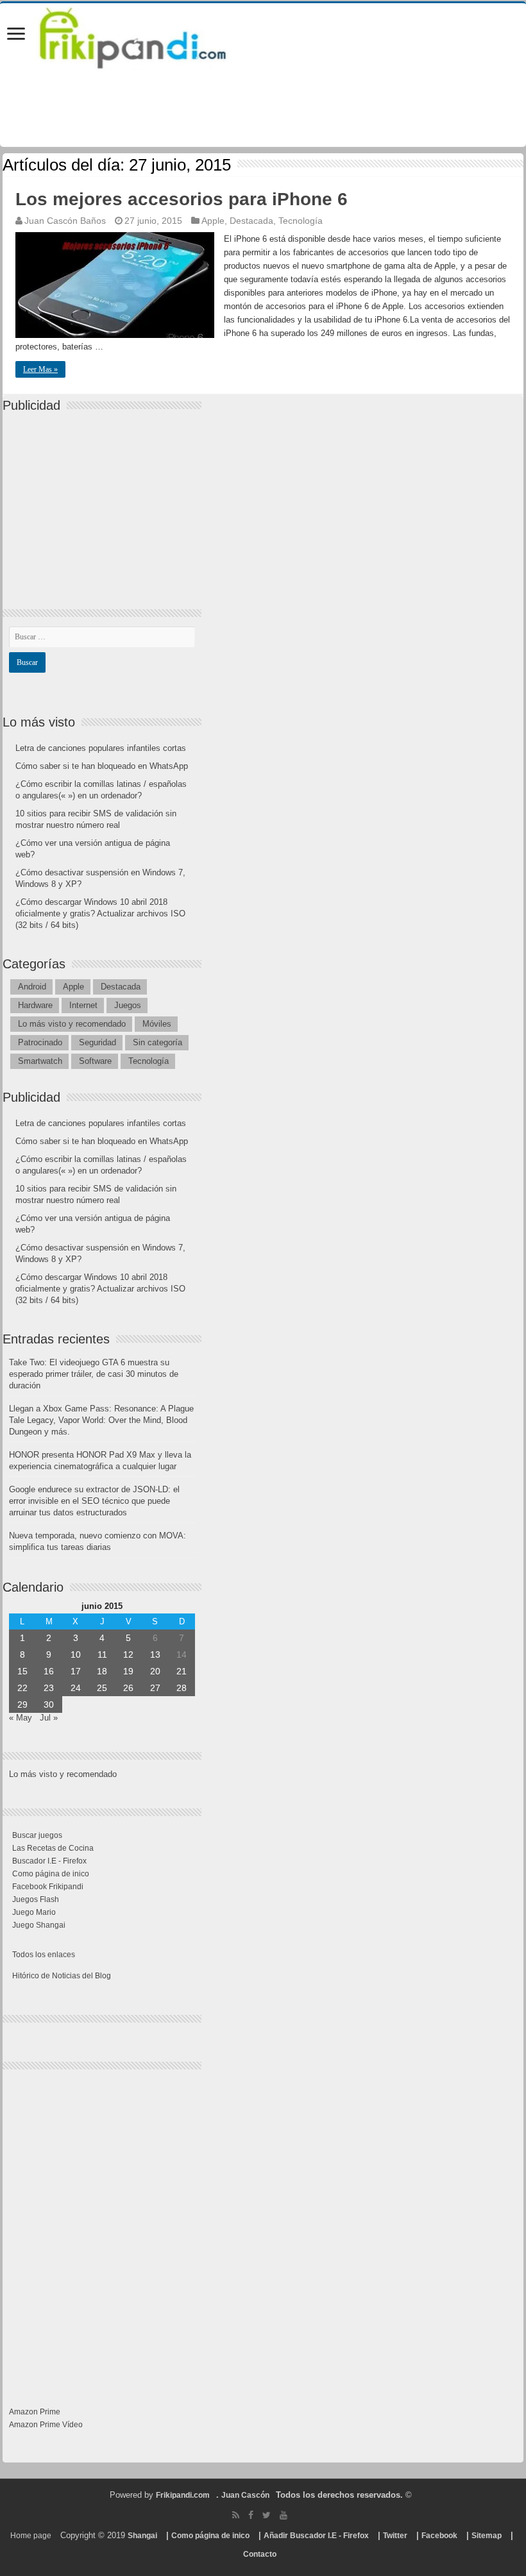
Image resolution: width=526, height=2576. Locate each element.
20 (155, 1671)
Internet (83, 1005)
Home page (31, 2536)
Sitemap (487, 2536)
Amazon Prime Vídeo (46, 2425)
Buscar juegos (37, 1835)
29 (22, 1705)
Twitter (395, 2536)
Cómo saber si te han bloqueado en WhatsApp (102, 766)
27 (155, 1688)
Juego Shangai (39, 1925)
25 (102, 1688)
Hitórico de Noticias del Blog (62, 1976)
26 (128, 1688)
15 (22, 1671)
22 (22, 1688)
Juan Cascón (245, 2495)
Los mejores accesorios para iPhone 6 (182, 199)
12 (128, 1654)
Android (32, 987)
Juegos (128, 1005)
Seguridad (98, 1042)
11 (102, 1654)
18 (102, 1671)
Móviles (157, 1024)
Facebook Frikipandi (48, 1887)
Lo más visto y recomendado (72, 1024)
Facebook (439, 2536)
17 (76, 1671)
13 (155, 1654)
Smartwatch (40, 1061)
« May (21, 1718)
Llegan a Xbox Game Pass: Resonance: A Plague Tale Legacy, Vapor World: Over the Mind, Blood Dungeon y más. (101, 1420)
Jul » (49, 1718)
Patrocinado (40, 1042)
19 (128, 1671)
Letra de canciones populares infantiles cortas (101, 748)
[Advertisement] (105, 500)
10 (76, 1654)
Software (95, 1061)
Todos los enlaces (44, 1955)
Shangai (142, 2536)
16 (49, 1671)
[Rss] (236, 2515)
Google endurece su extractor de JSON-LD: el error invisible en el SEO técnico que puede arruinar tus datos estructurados (94, 1501)
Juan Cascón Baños (65, 221)
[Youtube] (284, 2515)
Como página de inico (51, 1874)
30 (49, 1705)
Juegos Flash (36, 1899)
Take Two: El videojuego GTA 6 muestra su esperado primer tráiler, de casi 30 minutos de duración (94, 1374)
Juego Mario (34, 1912)
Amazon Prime (35, 2412)
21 (182, 1671)
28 (182, 1688)
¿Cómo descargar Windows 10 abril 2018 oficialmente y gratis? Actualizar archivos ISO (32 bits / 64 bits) (100, 913)
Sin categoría (157, 1042)
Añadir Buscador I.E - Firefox (316, 2536)
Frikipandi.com (183, 2495)
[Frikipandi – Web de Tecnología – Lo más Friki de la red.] (149, 35)
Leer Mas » (40, 369)
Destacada (251, 221)
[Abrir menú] (16, 35)
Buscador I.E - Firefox (49, 1861)
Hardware (35, 1005)
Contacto (260, 2554)
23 (49, 1688)
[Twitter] (267, 2515)
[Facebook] (251, 2515)
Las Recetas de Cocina (53, 1848)
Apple (213, 221)
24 (76, 1688)
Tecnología (301, 221)
